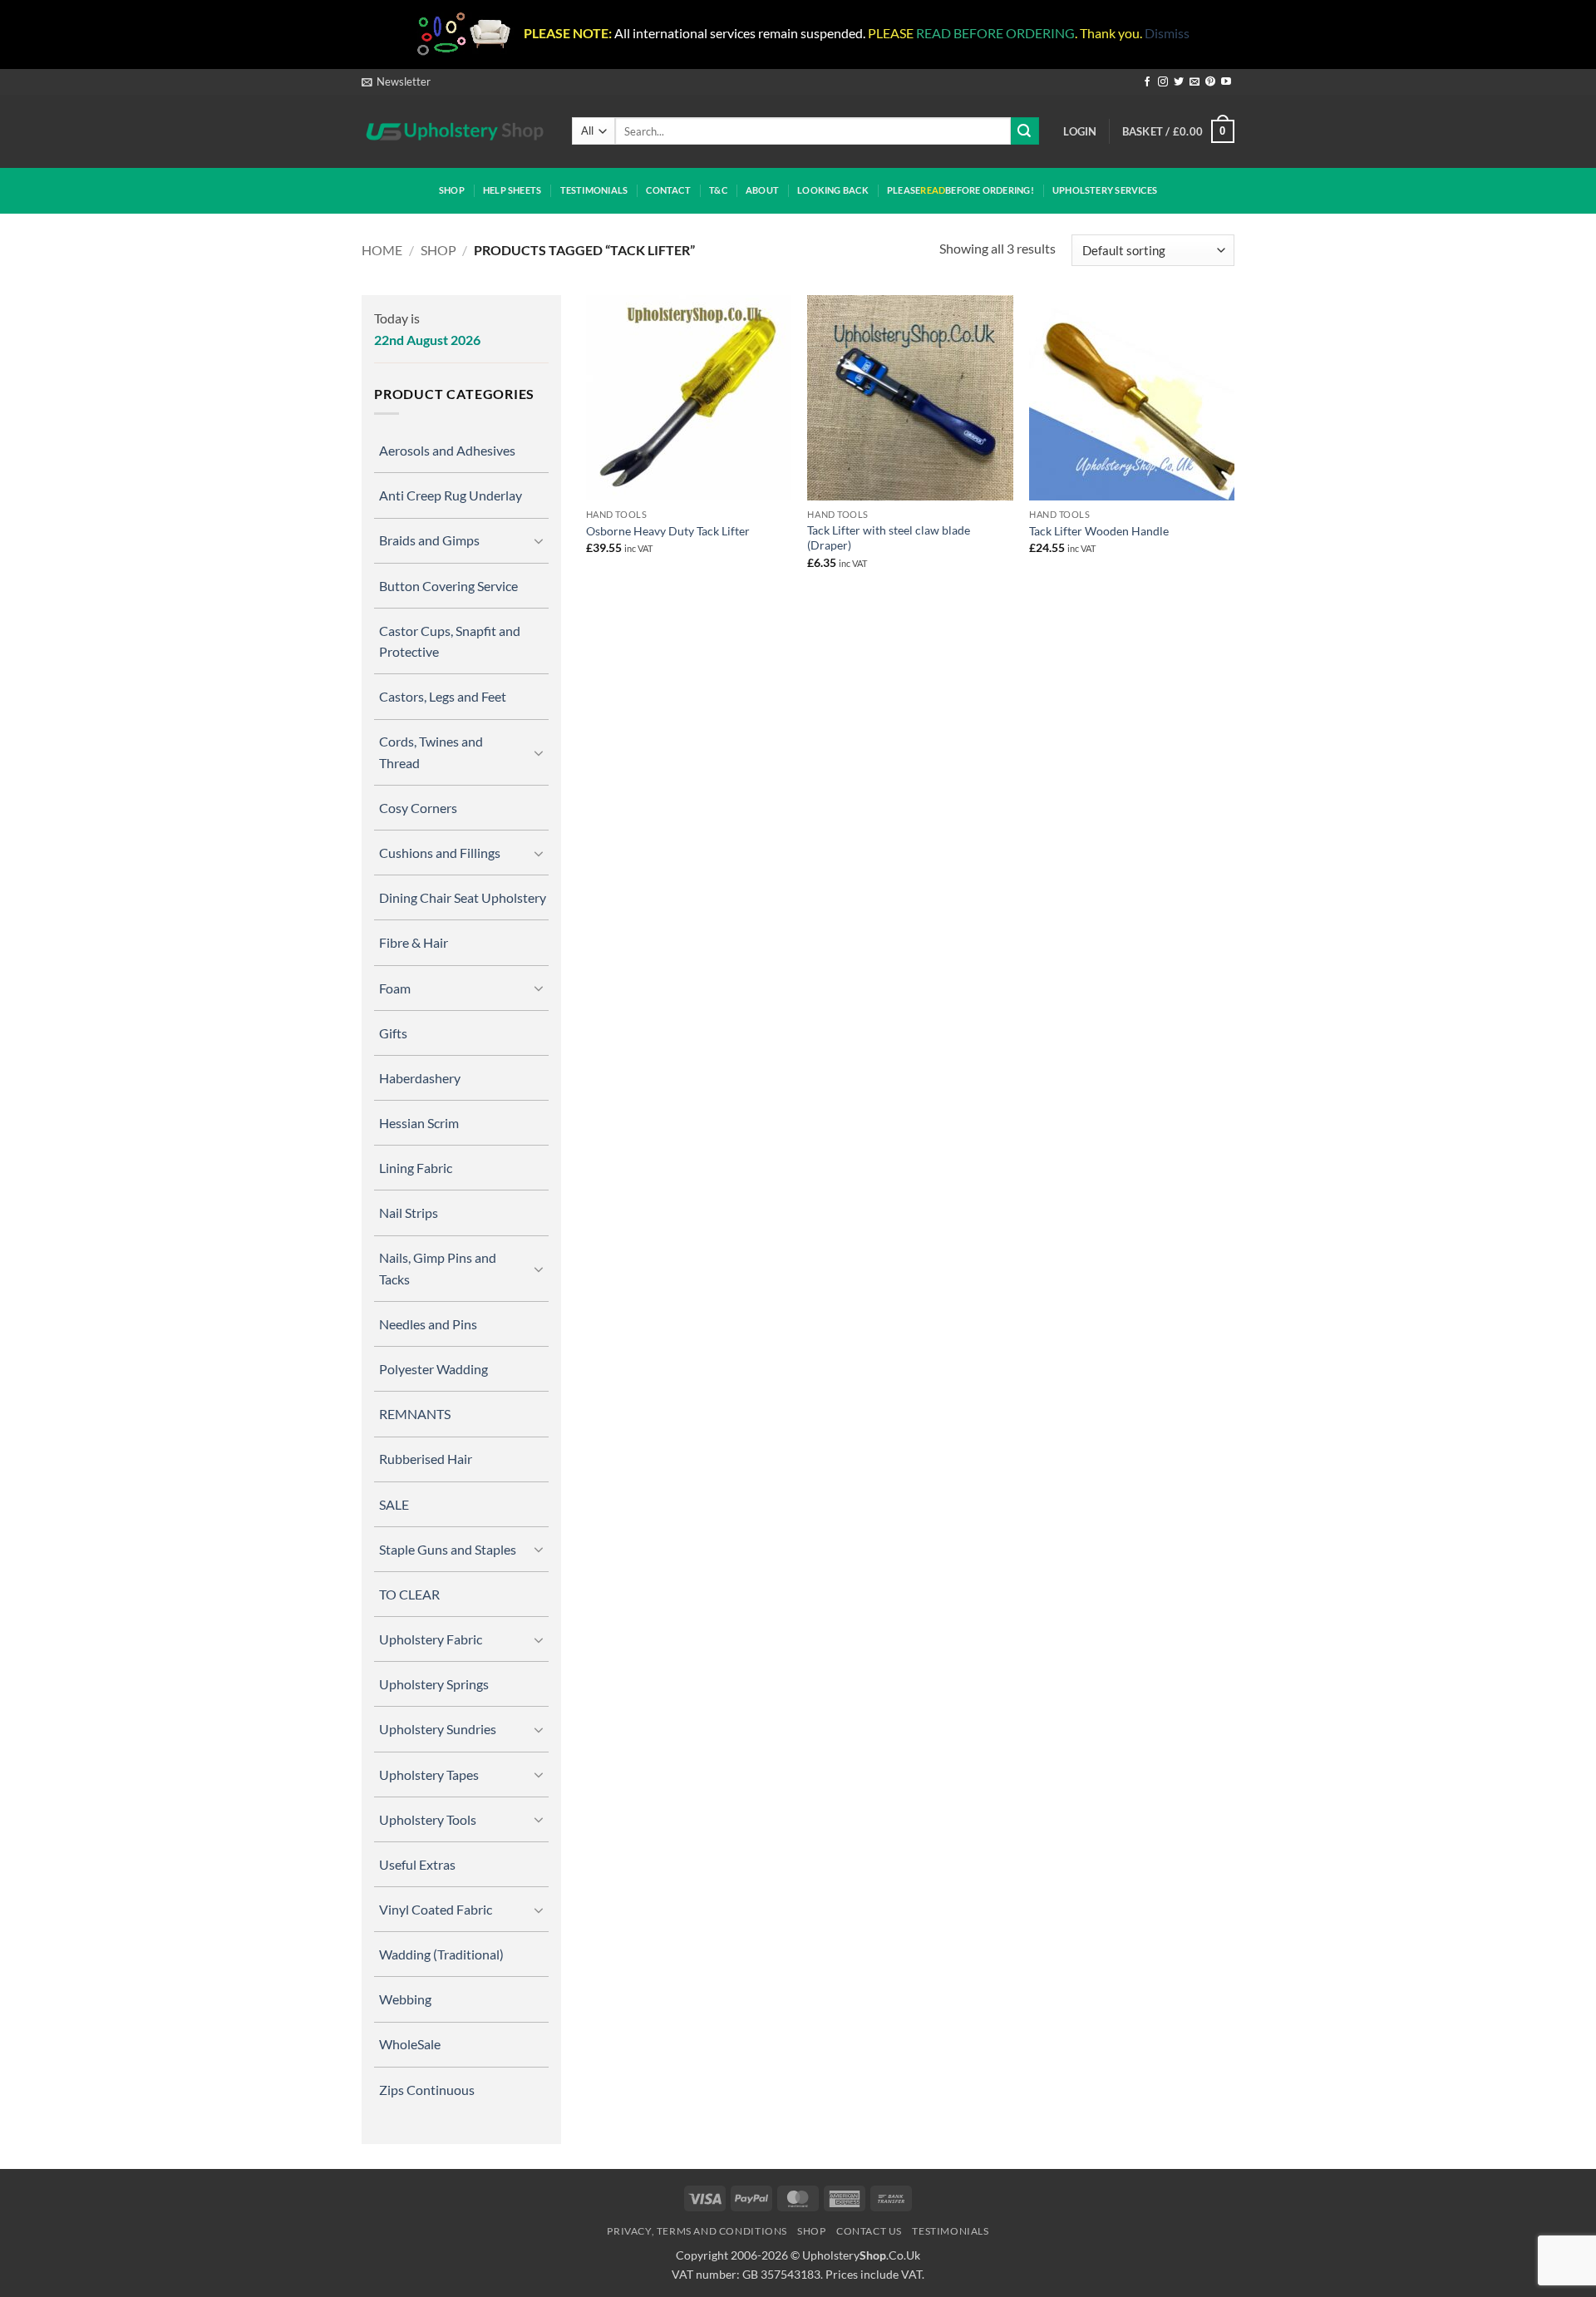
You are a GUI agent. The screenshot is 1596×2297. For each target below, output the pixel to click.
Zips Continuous (427, 2090)
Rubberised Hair (426, 1459)
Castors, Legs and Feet (443, 696)
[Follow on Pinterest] (1210, 82)
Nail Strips (409, 1213)
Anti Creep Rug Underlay (451, 495)
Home (382, 250)
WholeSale (410, 2044)
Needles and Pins (428, 1324)
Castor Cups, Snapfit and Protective (450, 641)
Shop (452, 190)
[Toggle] (539, 540)
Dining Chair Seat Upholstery (463, 897)
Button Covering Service (448, 586)
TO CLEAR (409, 1594)
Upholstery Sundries (438, 1729)
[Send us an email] (1195, 82)
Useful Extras (417, 1864)
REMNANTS (415, 1414)
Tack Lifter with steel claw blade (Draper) (889, 538)
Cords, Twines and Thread (431, 752)
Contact (668, 190)
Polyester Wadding (433, 1369)
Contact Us (869, 2231)
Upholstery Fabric (431, 1639)
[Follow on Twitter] (1179, 82)
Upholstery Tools (428, 1819)
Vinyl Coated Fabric (436, 1909)
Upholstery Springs (434, 1684)
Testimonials (594, 190)
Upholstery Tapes (429, 1775)
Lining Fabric (416, 1168)
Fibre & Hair (414, 942)
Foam (395, 988)
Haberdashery (420, 1078)
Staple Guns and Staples (448, 1549)
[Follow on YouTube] (1226, 82)
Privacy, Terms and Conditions (697, 2231)
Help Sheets (512, 190)
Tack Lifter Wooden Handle (1099, 531)
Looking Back (833, 190)
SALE (394, 1504)
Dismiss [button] (1167, 33)
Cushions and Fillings (440, 853)
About (762, 190)
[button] (396, 81)
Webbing (405, 1999)
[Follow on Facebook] (1147, 82)
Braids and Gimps (429, 540)
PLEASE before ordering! (961, 190)
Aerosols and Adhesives (447, 450)
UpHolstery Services (1105, 190)
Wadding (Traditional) (441, 1954)
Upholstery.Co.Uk (861, 2255)
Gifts (393, 1033)
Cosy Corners (418, 808)
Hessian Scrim (419, 1123)
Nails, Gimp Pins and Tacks (438, 1268)
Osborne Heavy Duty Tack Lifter (668, 531)
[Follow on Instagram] (1163, 82)
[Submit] (1025, 131)
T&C (718, 190)
